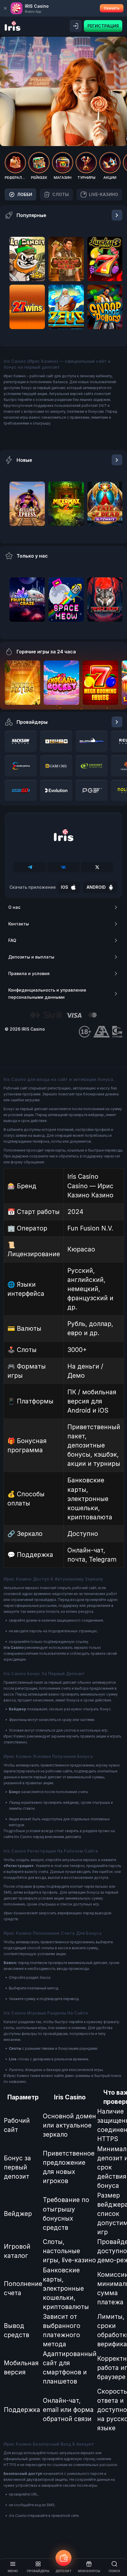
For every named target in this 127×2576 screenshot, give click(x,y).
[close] (5, 8)
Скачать (112, 8)
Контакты (19, 924)
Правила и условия (29, 973)
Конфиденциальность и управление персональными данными (47, 994)
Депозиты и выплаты (31, 957)
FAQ (12, 940)
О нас (14, 907)
